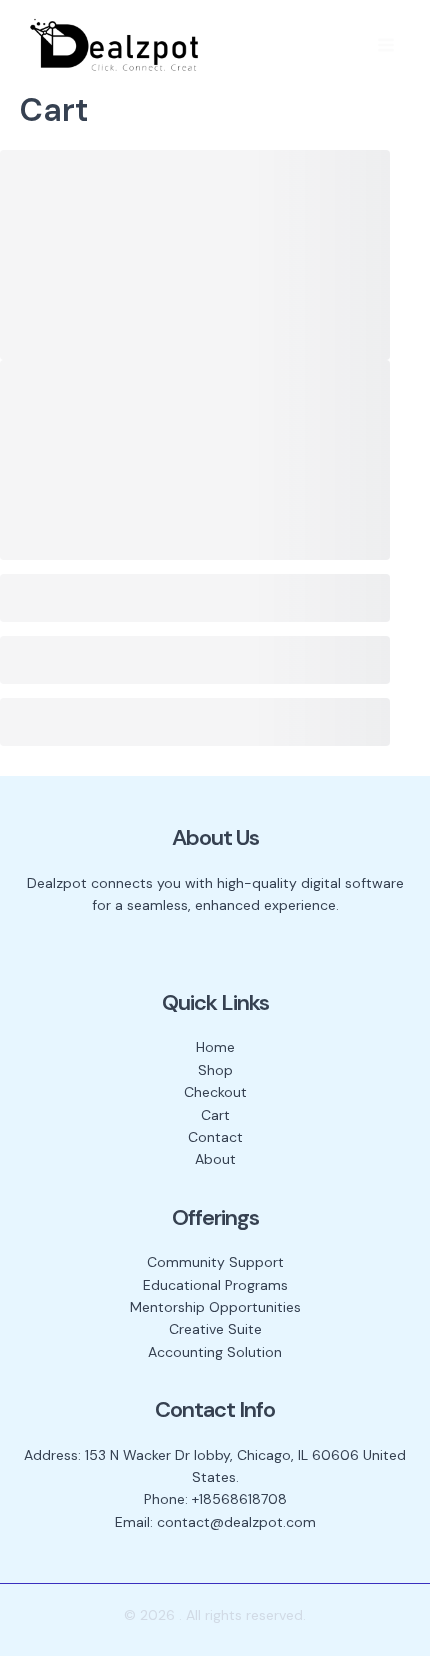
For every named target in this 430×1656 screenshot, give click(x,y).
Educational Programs (215, 1285)
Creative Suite (215, 1329)
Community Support (215, 1262)
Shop (215, 1070)
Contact (215, 1137)
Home (215, 1047)
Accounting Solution (215, 1352)
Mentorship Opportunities (215, 1307)
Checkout (215, 1092)
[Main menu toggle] (386, 46)
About (215, 1159)
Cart (215, 1115)
